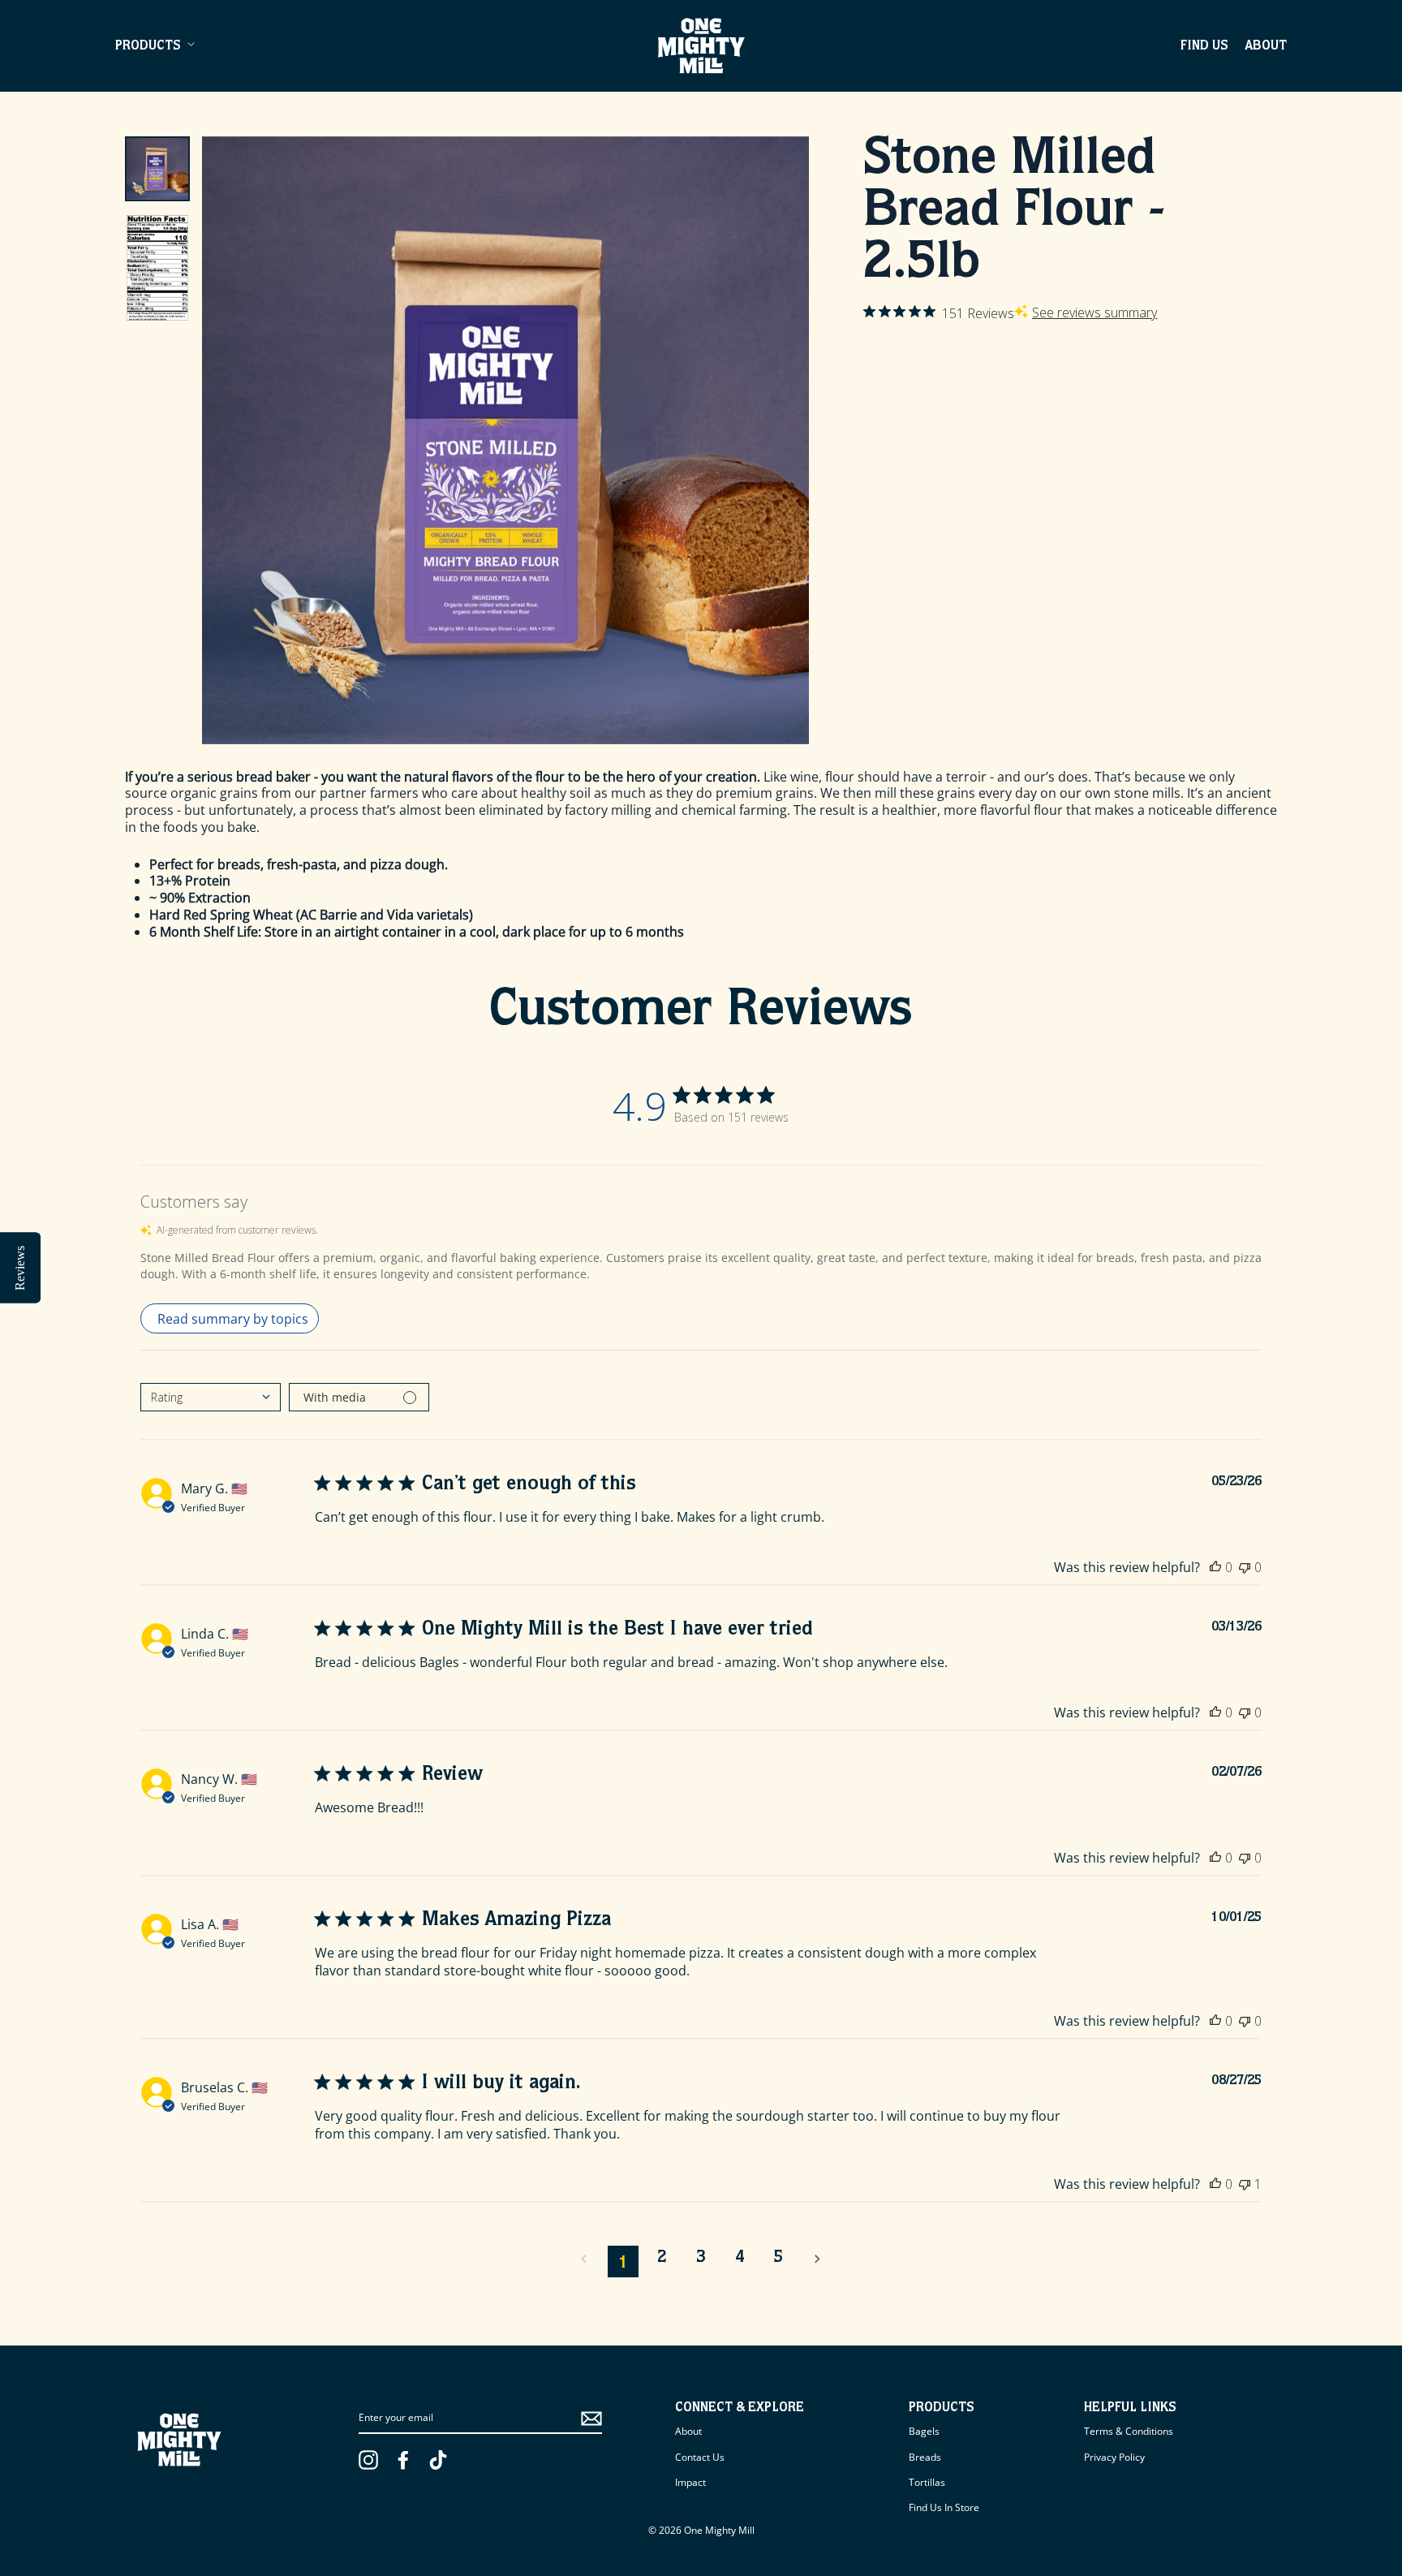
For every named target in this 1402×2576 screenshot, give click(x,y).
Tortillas (927, 2482)
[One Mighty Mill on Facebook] (403, 2460)
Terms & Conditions (1129, 2431)
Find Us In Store (944, 2507)
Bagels (924, 2431)
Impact (690, 2482)
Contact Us (700, 2457)
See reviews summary (1095, 312)
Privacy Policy (1114, 2457)
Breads (925, 2457)
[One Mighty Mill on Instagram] (368, 2460)
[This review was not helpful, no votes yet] (1245, 1567)
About (1266, 47)
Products (148, 47)
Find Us (1204, 47)
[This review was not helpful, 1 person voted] (1245, 2184)
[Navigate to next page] (818, 2259)
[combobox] (211, 1397)
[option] (506, 440)
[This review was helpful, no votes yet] (1215, 1567)
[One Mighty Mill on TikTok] (438, 2460)
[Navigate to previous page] (584, 2259)
